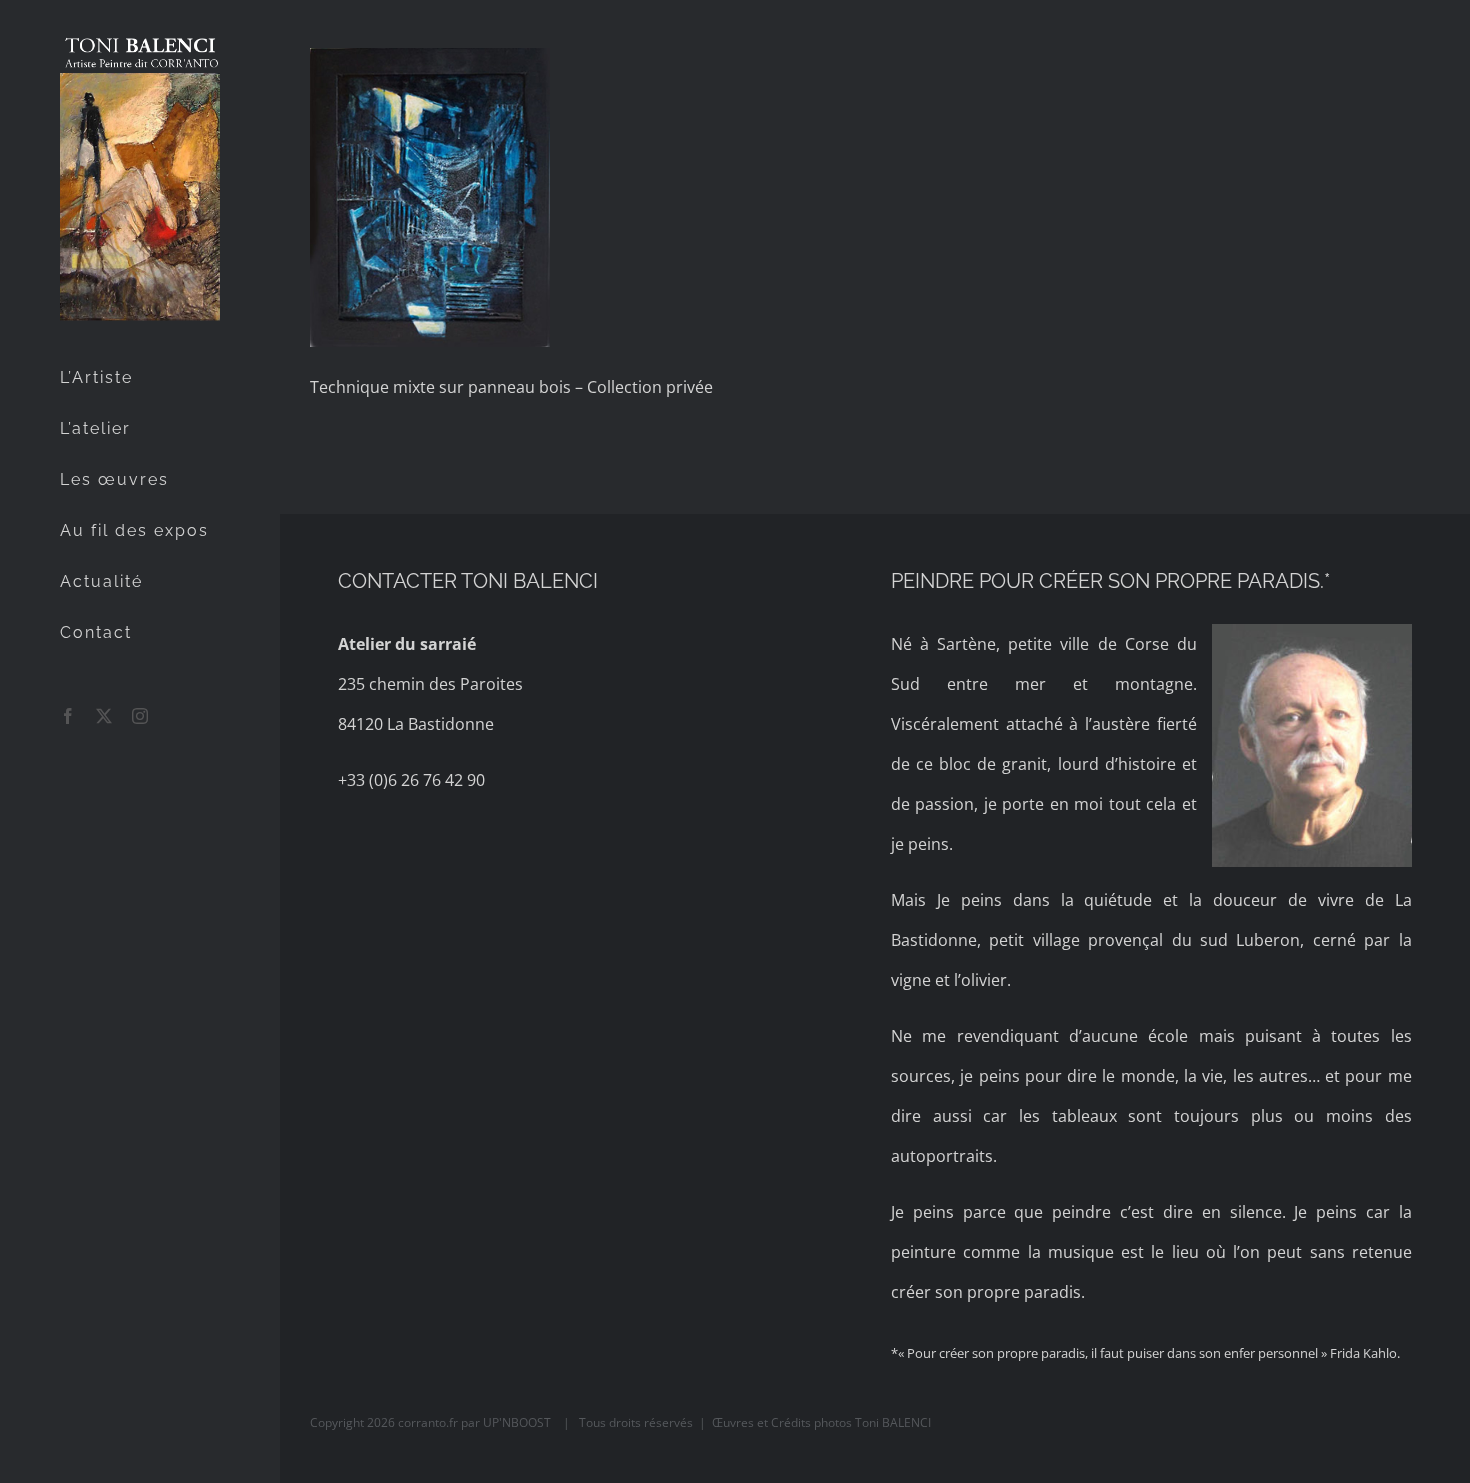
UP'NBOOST (518, 1422)
